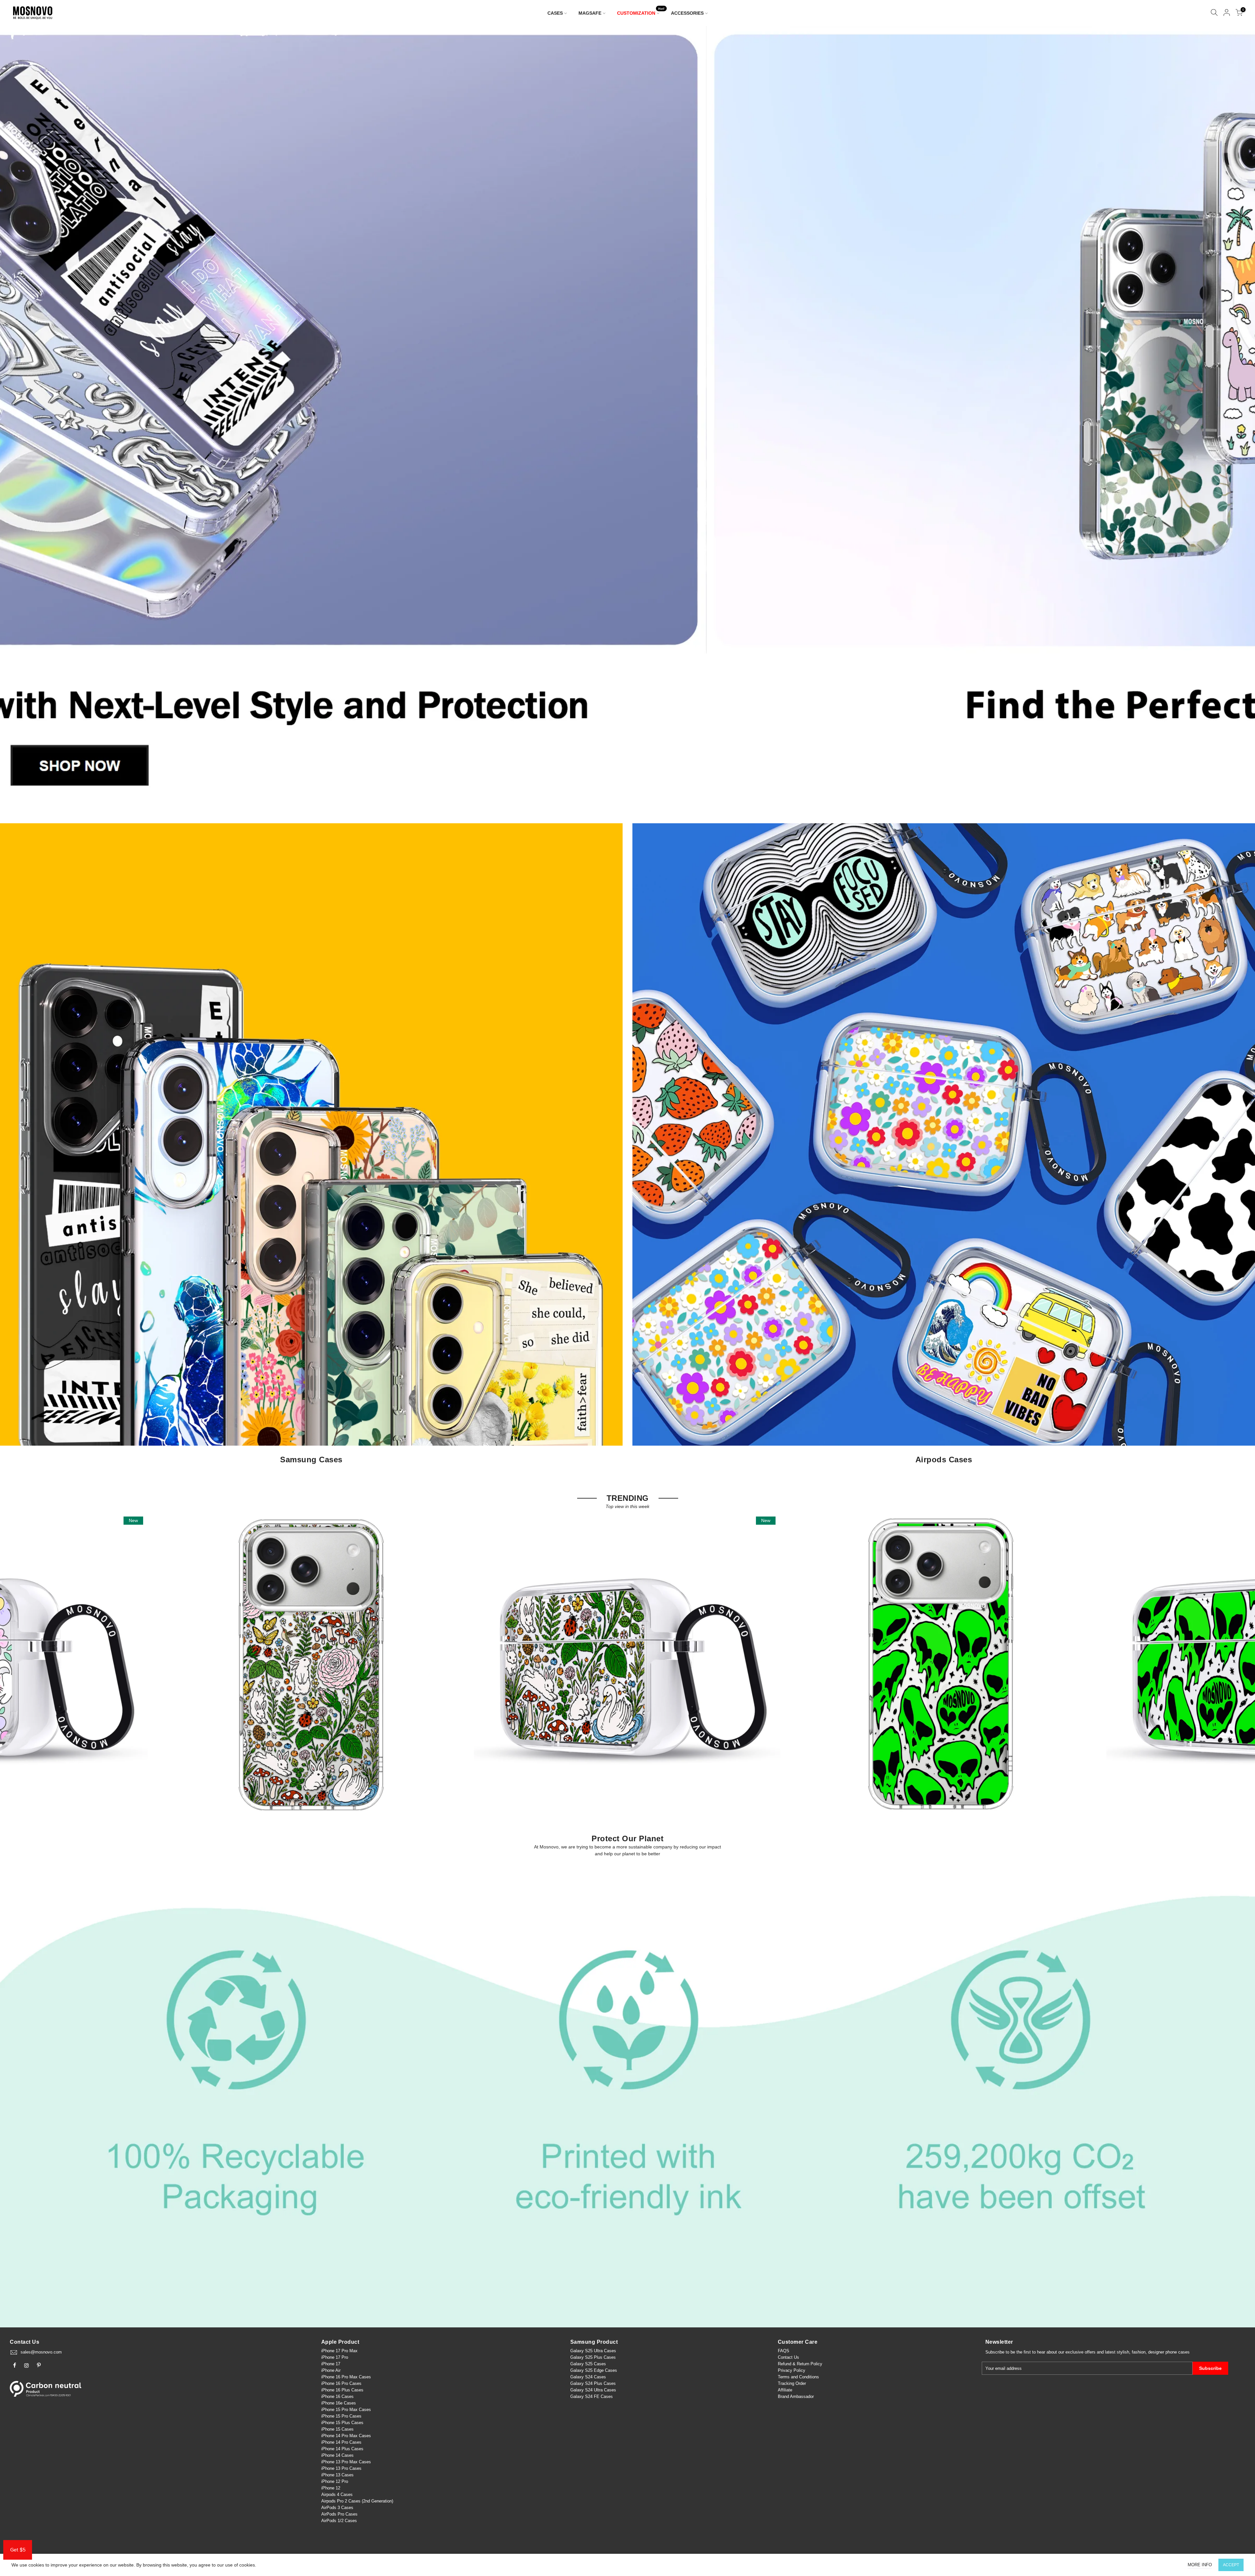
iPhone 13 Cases (337, 2475)
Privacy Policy (792, 2370)
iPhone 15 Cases (337, 2429)
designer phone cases (1169, 2352)
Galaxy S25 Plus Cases (593, 2357)
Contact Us (788, 2357)
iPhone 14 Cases (337, 2455)
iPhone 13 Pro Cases (341, 2468)
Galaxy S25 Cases (588, 2364)
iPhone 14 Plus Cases (342, 2449)
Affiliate (785, 2390)
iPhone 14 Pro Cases (341, 2442)
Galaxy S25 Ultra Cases (593, 2351)
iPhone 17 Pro (335, 2357)
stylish (1123, 2352)
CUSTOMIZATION (641, 12)
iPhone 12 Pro (335, 2481)
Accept (1231, 2565)
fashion (1139, 2352)
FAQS (784, 2351)
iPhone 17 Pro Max (339, 2351)
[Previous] (16, 418)
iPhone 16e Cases (339, 2403)
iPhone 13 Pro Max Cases (346, 2462)
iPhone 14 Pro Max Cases (346, 2436)
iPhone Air (331, 2370)
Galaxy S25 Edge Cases (594, 2370)
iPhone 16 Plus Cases (342, 2390)
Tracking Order (792, 2383)
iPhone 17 (331, 2364)
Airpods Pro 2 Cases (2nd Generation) (357, 2501)
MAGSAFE (590, 13)
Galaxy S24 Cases (588, 2377)
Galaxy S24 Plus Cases (593, 2383)
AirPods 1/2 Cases (339, 2521)
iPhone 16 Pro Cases (341, 2383)
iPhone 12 (331, 2488)
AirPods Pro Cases (339, 2514)
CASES (555, 13)
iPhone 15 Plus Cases (342, 2423)
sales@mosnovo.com (41, 2352)
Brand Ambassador (796, 2396)
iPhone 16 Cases (337, 2396)
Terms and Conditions (798, 2377)
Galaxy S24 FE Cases (592, 2396)
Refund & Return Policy (800, 2364)
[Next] (1239, 418)
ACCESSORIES (687, 13)
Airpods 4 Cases (337, 2494)
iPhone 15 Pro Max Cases (346, 2410)
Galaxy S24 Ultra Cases (593, 2390)
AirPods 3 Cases (337, 2508)
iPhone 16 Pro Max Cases (346, 2377)
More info (1200, 2565)
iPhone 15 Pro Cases (341, 2416)
